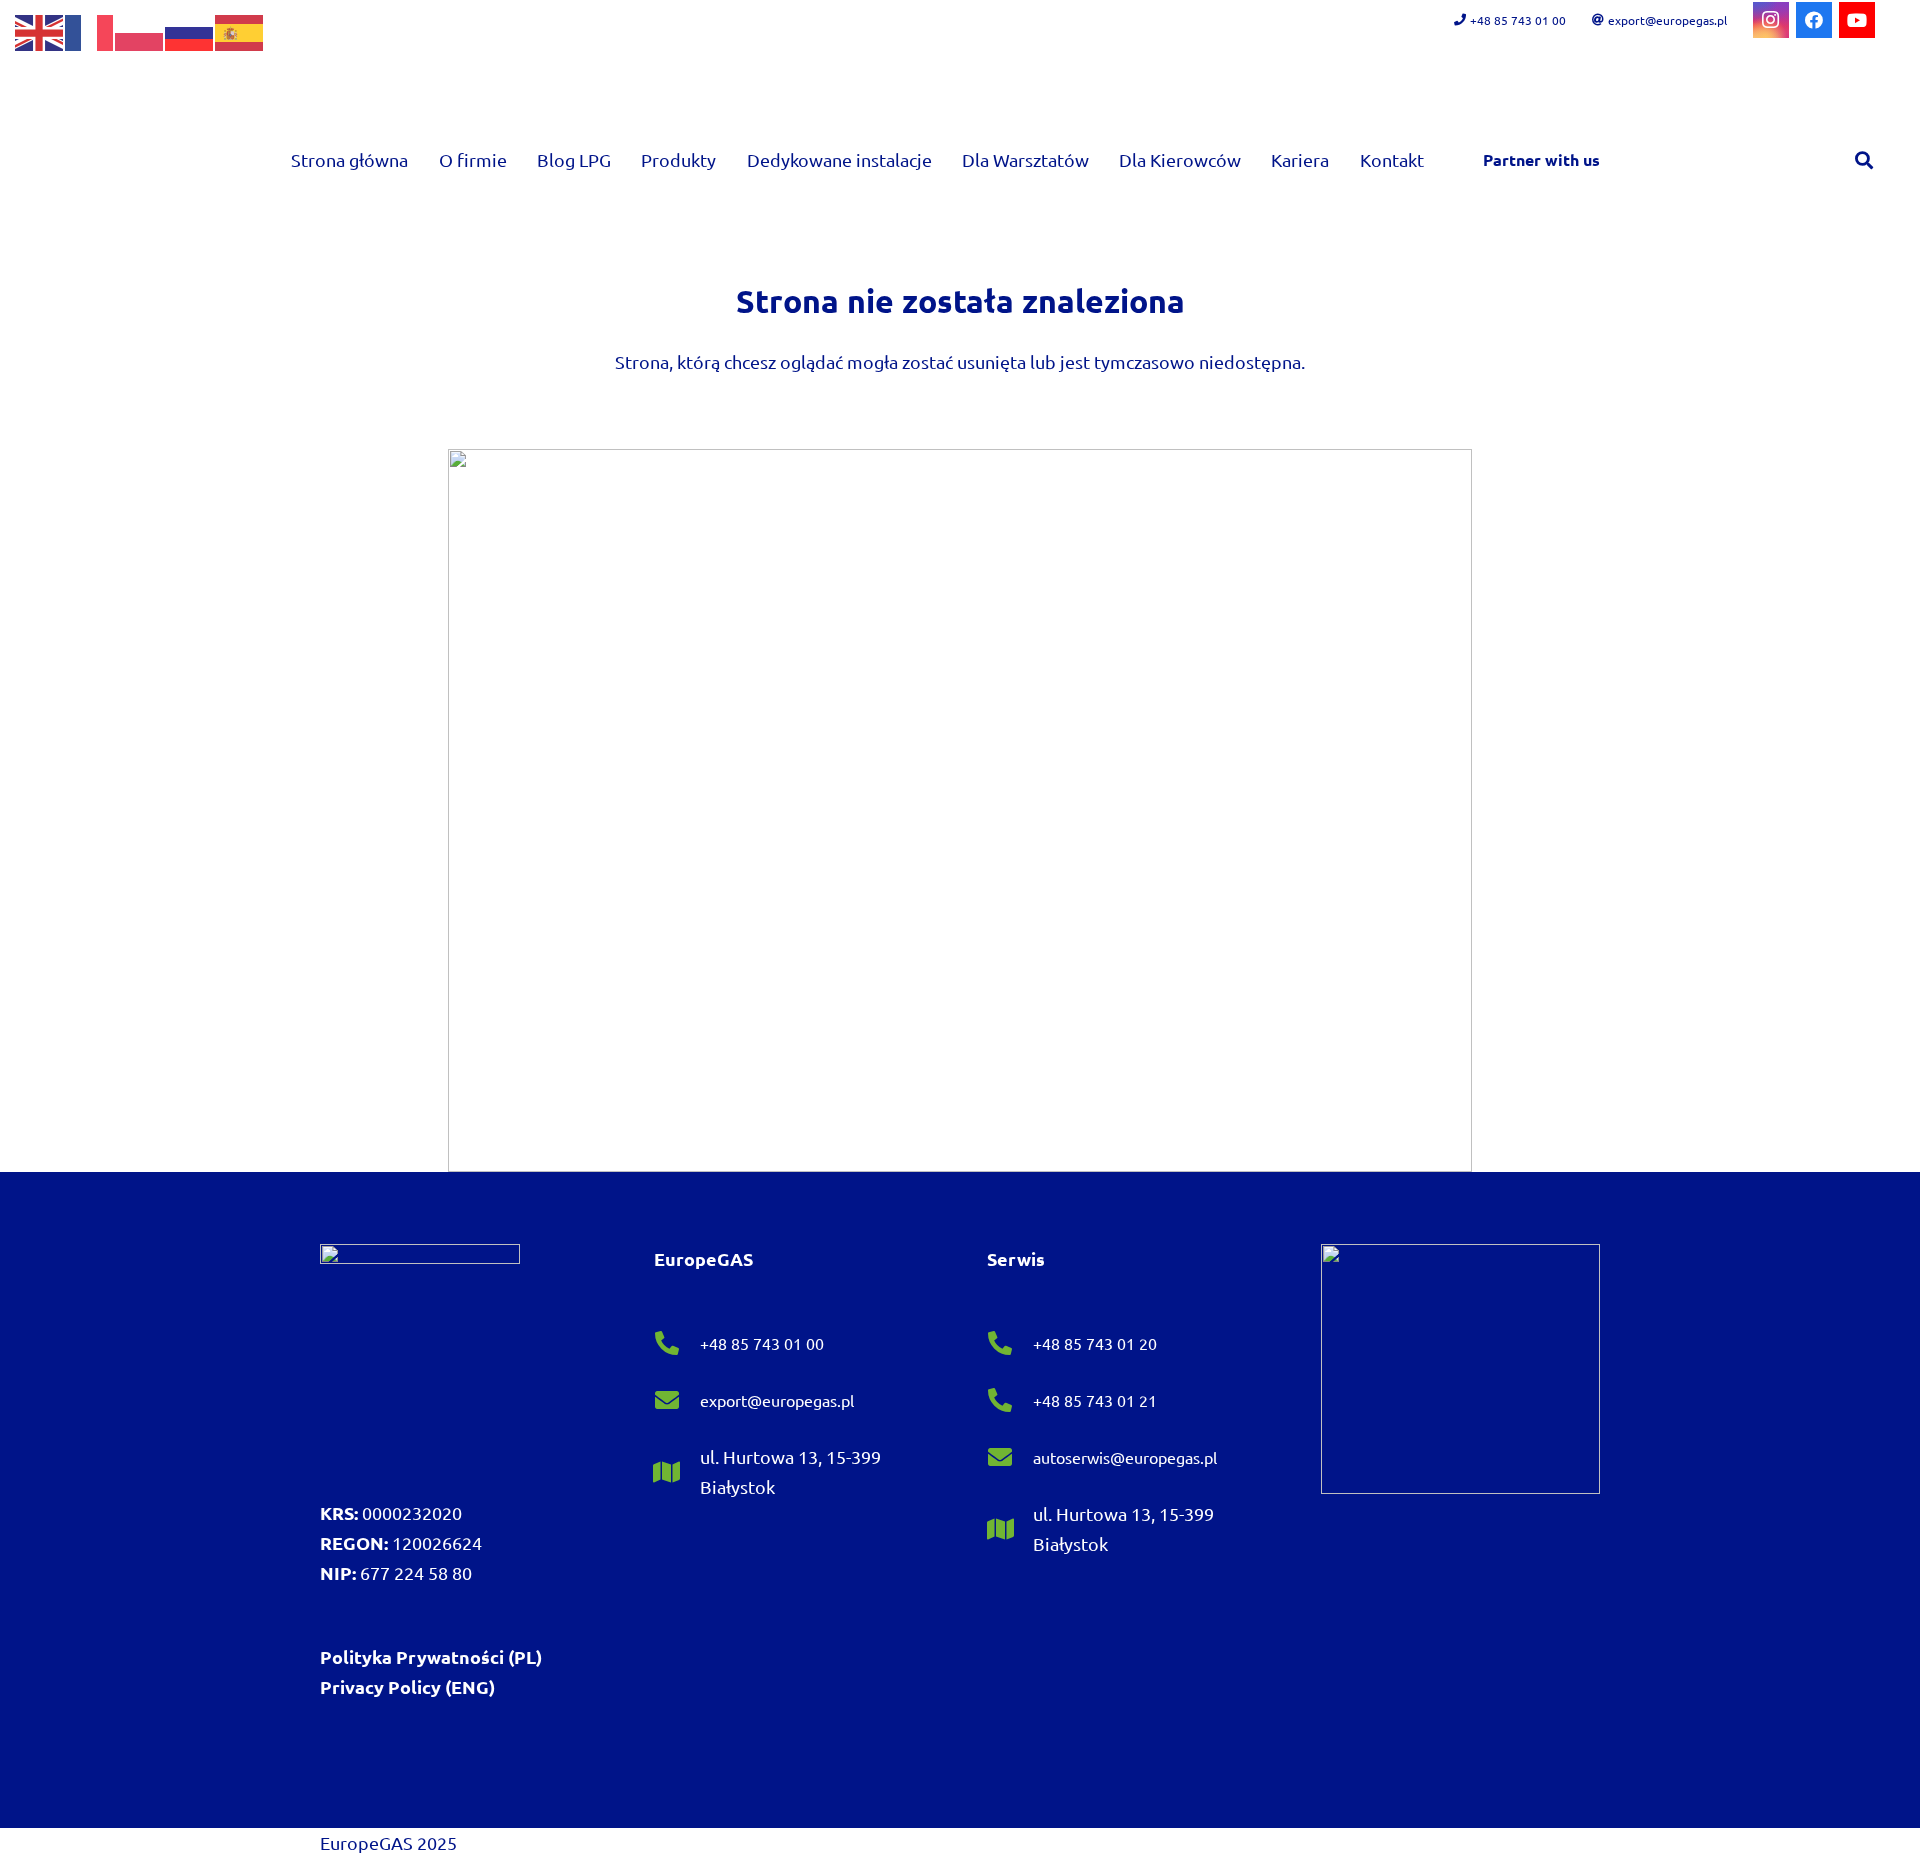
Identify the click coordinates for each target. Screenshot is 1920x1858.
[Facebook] (1814, 20)
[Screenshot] (960, 810)
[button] (732, 160)
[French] (90, 30)
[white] (420, 1344)
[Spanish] (240, 30)
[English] (40, 30)
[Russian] (190, 30)
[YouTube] (1857, 20)
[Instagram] (1771, 20)
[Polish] (140, 30)
